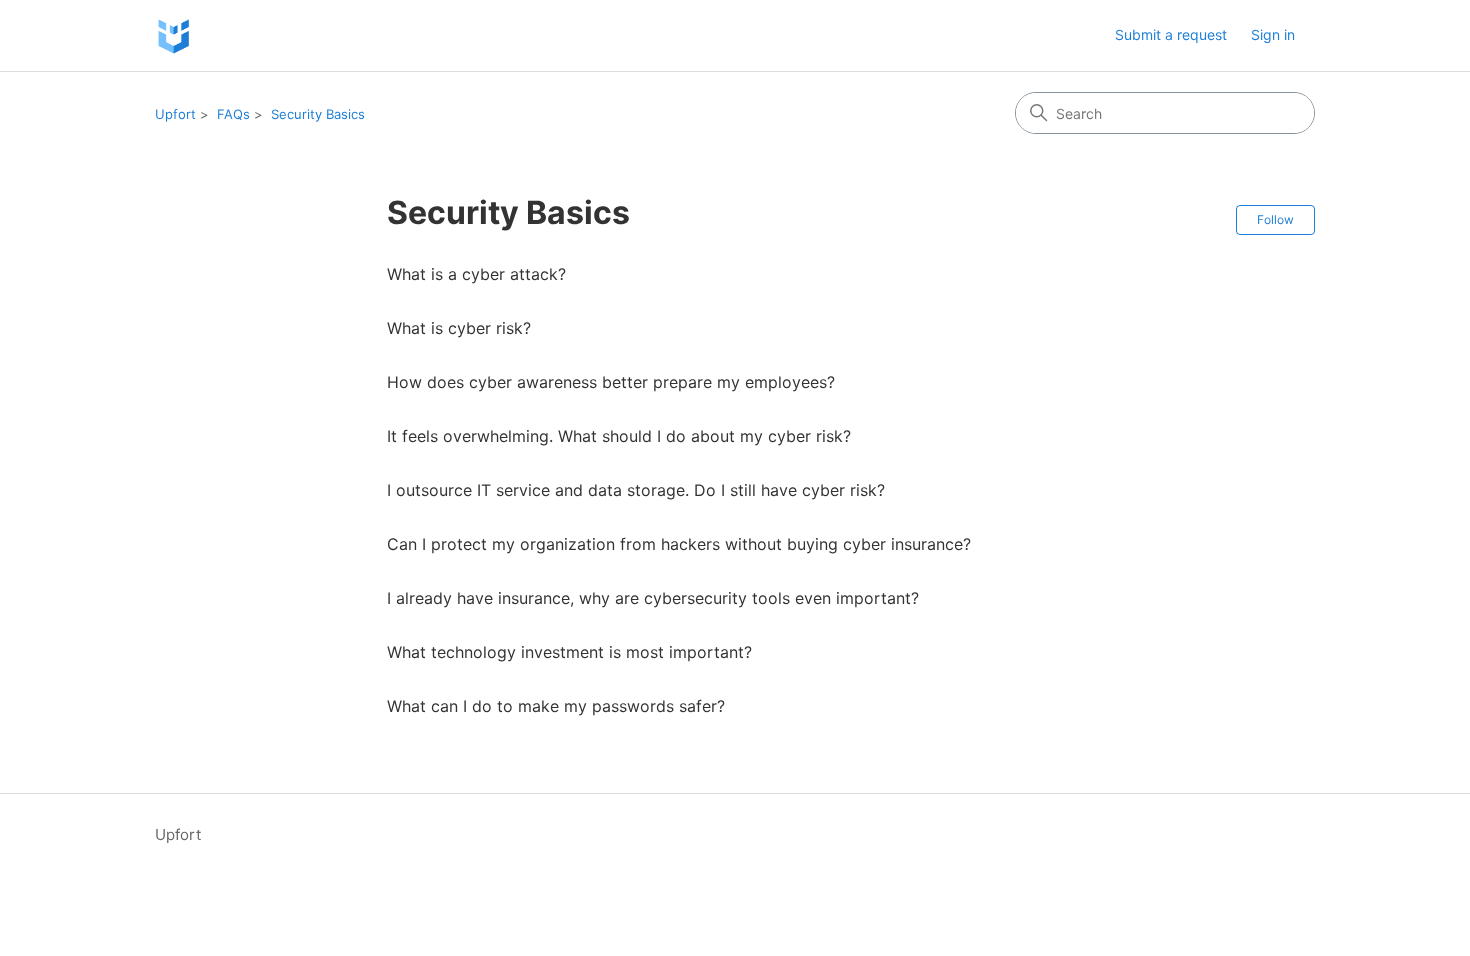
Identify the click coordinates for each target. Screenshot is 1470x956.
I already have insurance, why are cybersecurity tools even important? (653, 598)
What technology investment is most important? (569, 652)
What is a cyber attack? (476, 274)
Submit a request (1171, 34)
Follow (1275, 219)
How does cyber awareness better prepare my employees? (611, 382)
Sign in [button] (1273, 34)
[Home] (173, 35)
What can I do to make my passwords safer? (556, 706)
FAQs (233, 114)
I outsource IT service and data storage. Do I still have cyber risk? (636, 490)
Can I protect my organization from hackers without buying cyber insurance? (679, 544)
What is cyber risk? (459, 328)
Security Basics (318, 114)
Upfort (175, 114)
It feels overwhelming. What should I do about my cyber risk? (619, 436)
